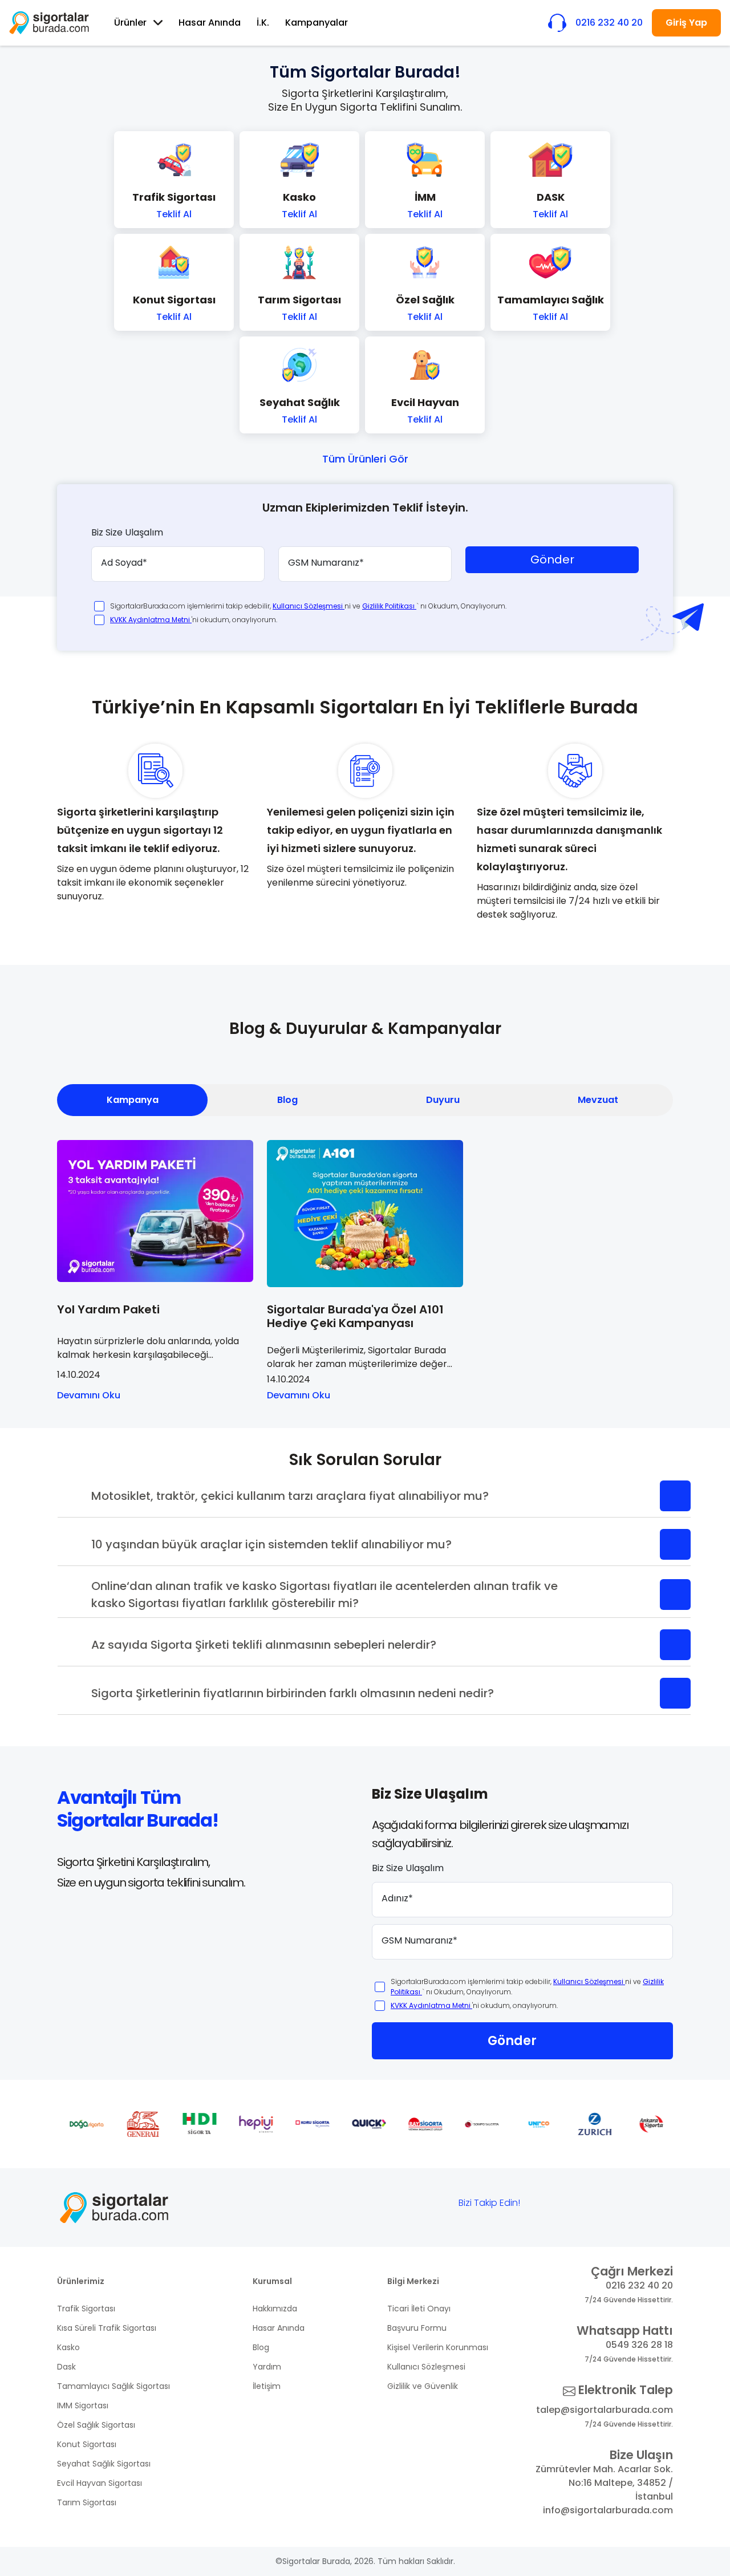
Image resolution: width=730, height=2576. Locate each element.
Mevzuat (598, 1100)
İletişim (267, 2386)
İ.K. (263, 23)
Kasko (68, 2347)
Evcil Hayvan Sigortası (100, 2483)
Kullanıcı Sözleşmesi (309, 606)
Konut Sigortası (87, 2444)
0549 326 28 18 (639, 2345)
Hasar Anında (210, 23)
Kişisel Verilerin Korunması (438, 2347)
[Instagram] (614, 2206)
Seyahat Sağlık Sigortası (104, 2464)
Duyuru (443, 1100)
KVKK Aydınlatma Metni (151, 620)
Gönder (552, 559)
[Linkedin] (650, 2206)
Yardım (267, 2367)
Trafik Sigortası (86, 2309)
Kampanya (133, 1100)
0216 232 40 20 (639, 2285)
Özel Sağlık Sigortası (96, 2425)
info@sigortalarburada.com (608, 2510)
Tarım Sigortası (87, 2502)
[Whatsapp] (579, 2206)
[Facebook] (544, 2206)
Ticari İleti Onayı (419, 2309)
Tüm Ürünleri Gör (365, 459)
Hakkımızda (275, 2309)
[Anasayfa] (49, 23)
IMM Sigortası (83, 2405)
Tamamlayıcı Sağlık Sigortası (113, 2386)
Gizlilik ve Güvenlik (423, 2386)
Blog (287, 1100)
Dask (66, 2367)
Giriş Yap (686, 23)
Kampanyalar (317, 23)
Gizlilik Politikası (389, 606)
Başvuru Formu (417, 2328)
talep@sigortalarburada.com (605, 2410)
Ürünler (130, 23)
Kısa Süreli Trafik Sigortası (107, 2328)
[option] (85, 2124)
